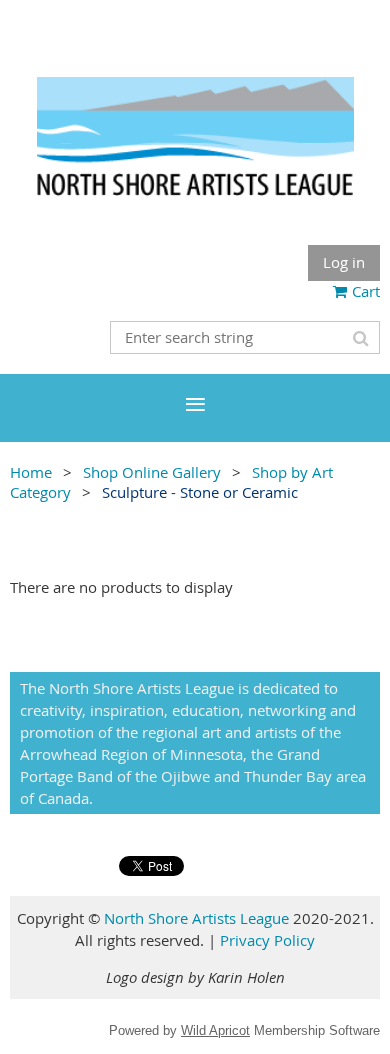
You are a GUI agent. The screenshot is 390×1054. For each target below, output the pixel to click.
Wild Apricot (215, 1030)
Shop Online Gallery (152, 472)
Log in (344, 262)
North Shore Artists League (196, 918)
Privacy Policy (267, 940)
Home (31, 472)
